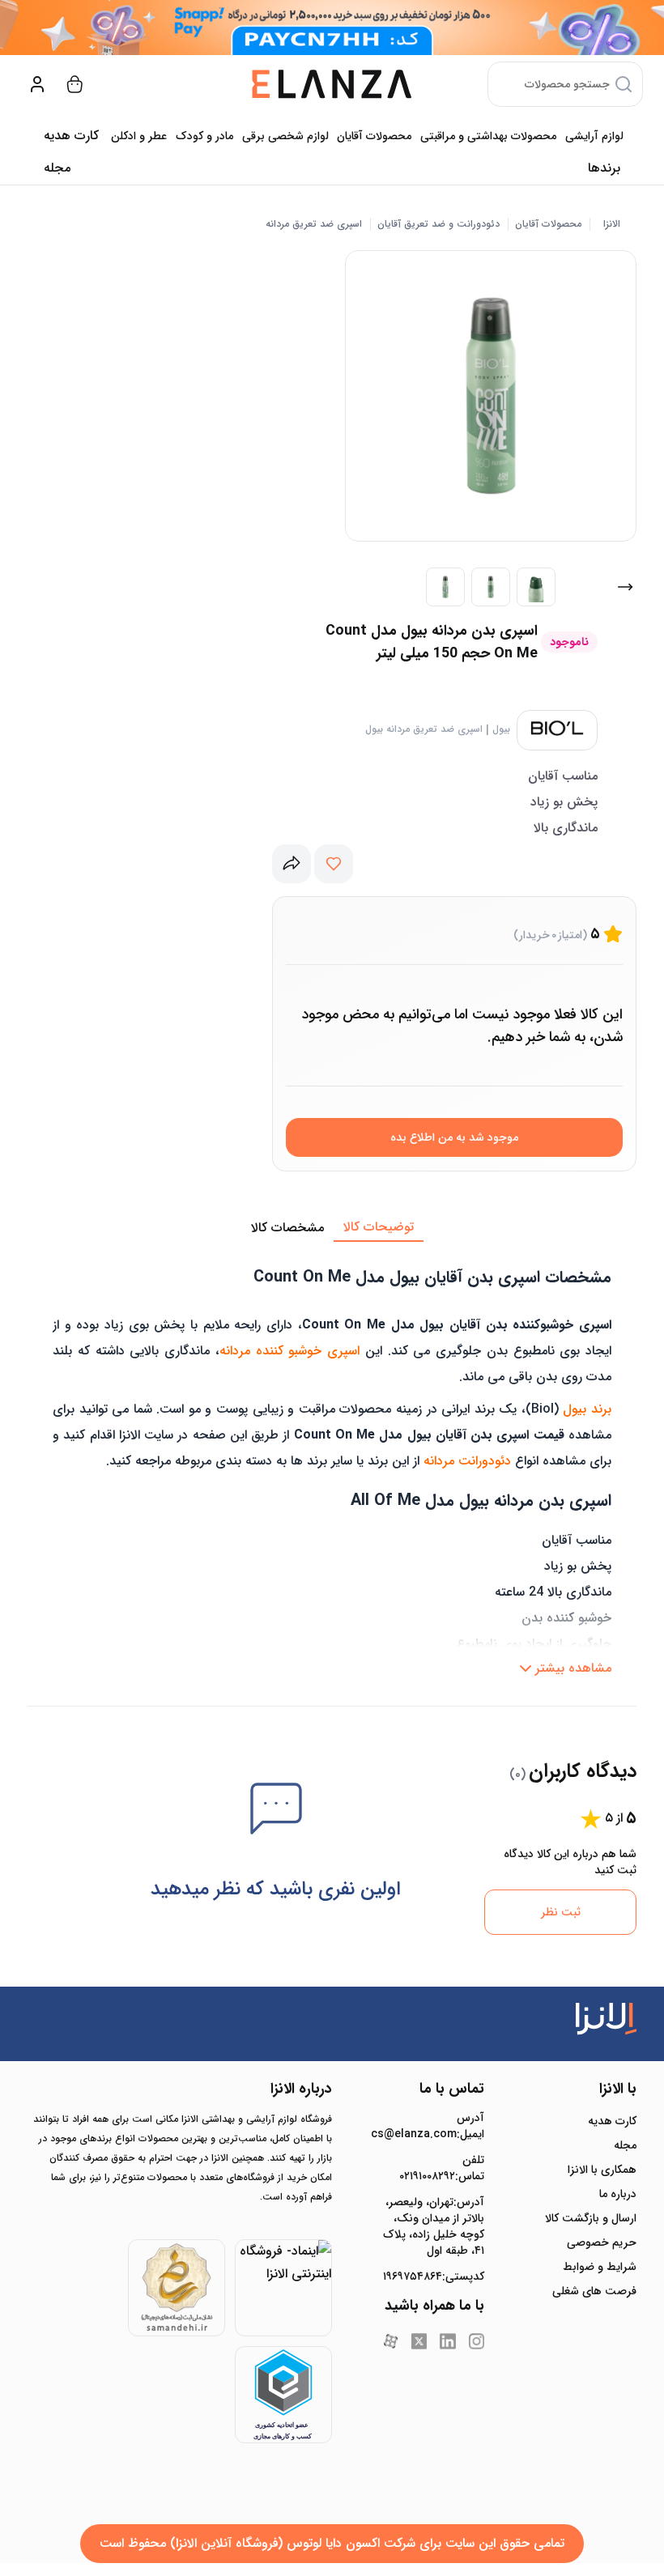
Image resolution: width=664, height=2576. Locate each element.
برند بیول (587, 1409)
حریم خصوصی (602, 2242)
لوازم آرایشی (594, 136)
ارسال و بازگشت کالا (591, 2218)
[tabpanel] (332, 1463)
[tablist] (332, 1228)
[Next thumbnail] (625, 587)
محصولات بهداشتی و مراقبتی (488, 136)
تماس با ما (452, 2089)
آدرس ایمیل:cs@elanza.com (434, 2126)
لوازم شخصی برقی (285, 136)
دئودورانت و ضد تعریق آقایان (438, 224)
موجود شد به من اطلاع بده (454, 1137)
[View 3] (536, 587)
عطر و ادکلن (139, 136)
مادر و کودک (204, 136)
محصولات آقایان (374, 136)
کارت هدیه (612, 2121)
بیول (501, 729)
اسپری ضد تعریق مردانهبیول (424, 729)
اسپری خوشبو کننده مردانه (289, 1351)
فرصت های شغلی (594, 2291)
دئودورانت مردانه (467, 1461)
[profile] (37, 84)
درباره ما (618, 2194)
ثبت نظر (561, 1912)
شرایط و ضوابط (600, 2267)
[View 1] (445, 587)
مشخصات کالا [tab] (287, 1228)
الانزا (612, 224)
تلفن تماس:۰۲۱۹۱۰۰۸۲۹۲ (442, 2168)
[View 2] (491, 587)
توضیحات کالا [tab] (379, 1227)
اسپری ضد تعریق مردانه (314, 224)
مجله (57, 168)
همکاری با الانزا (602, 2170)
